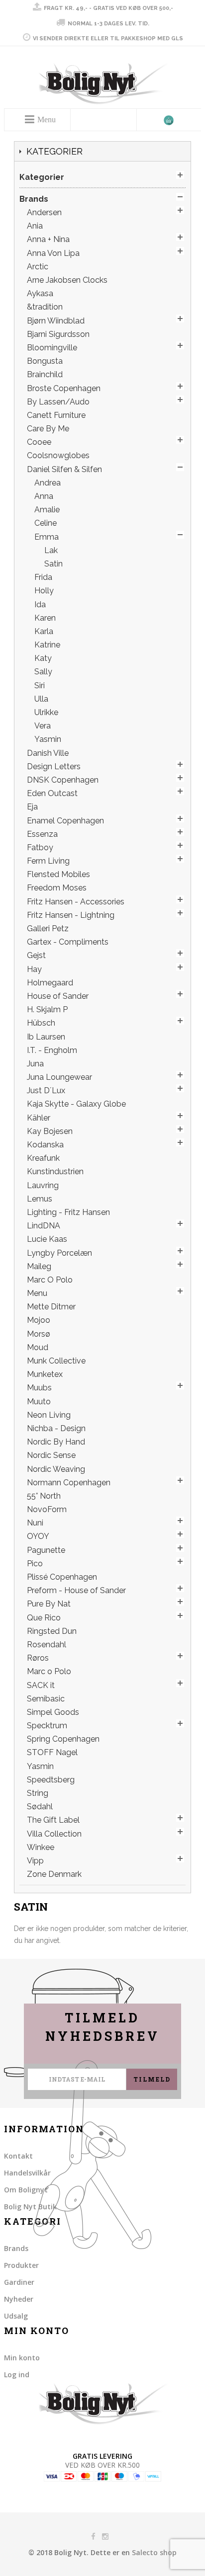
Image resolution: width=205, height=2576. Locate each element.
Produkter (21, 2265)
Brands (16, 2248)
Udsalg (16, 2316)
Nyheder (19, 2299)
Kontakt (18, 2156)
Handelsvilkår (27, 2173)
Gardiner (19, 2282)
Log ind (17, 2375)
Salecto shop (154, 2552)
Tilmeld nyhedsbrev (102, 2027)
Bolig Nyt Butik (30, 2207)
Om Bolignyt (26, 2190)
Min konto (22, 2358)
